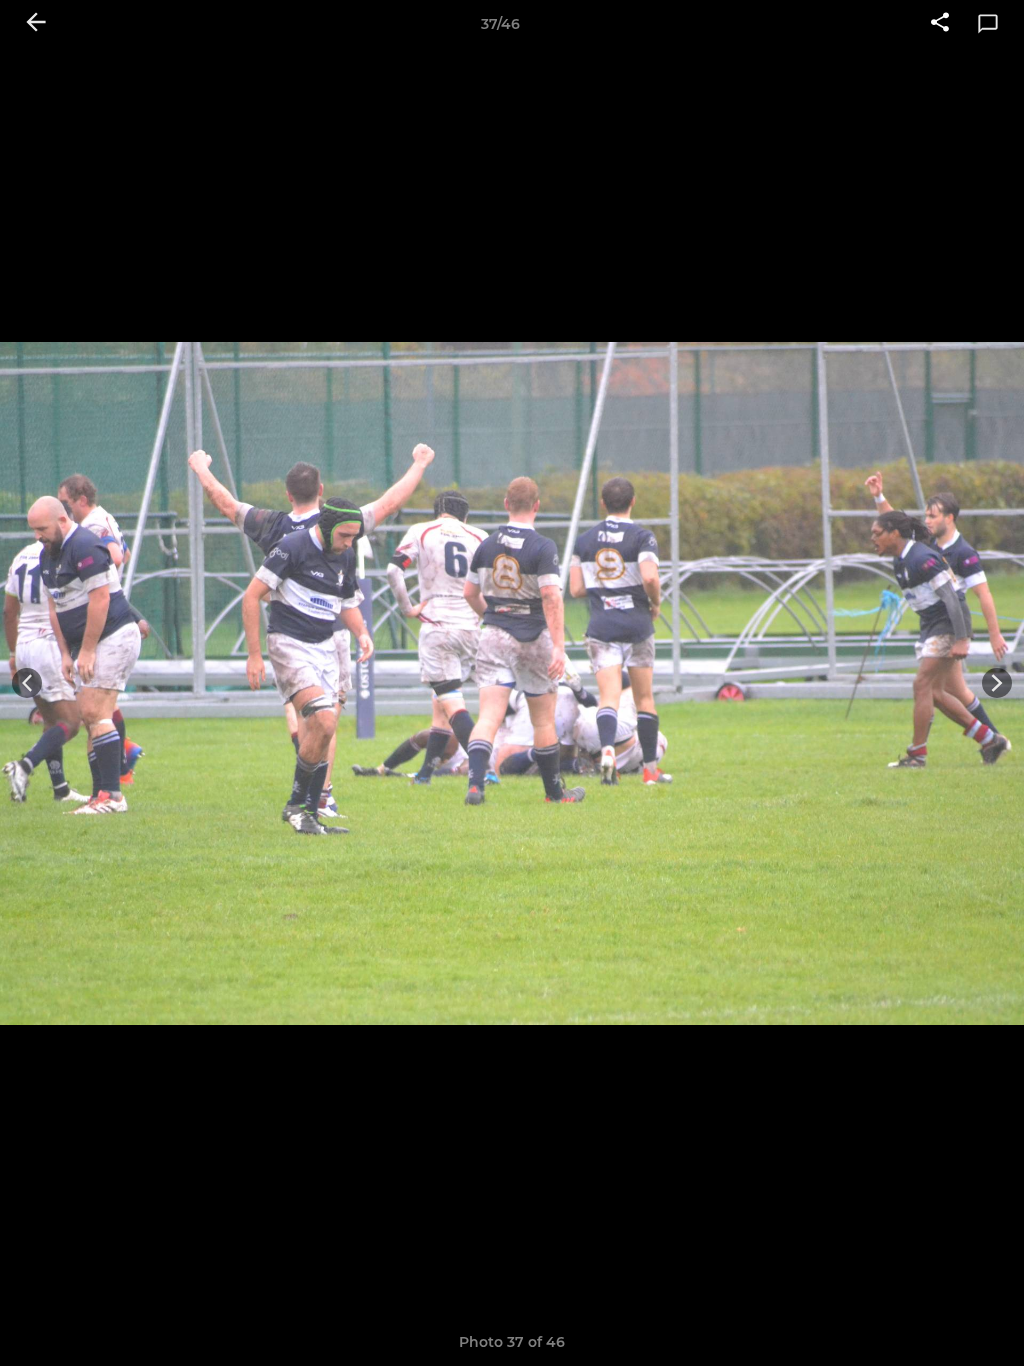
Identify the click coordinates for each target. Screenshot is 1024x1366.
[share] (940, 24)
